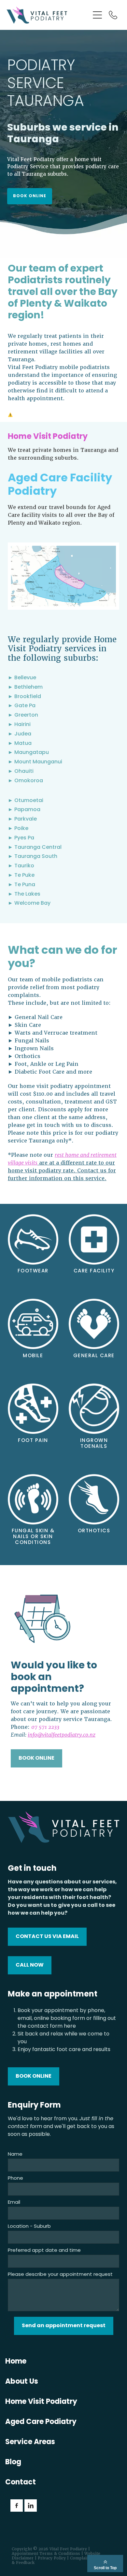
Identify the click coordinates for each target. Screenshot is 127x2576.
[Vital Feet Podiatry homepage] (45, 15)
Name (15, 2155)
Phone (15, 2179)
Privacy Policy (52, 2558)
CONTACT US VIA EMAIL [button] (47, 1937)
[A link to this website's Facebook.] (17, 2506)
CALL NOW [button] (30, 1965)
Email (14, 2203)
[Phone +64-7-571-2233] (113, 15)
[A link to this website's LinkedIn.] (31, 2506)
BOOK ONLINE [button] (30, 196)
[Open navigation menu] (97, 15)
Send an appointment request (64, 2326)
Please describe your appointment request (60, 2275)
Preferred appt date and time (44, 2251)
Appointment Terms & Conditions (46, 2554)
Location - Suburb (29, 2227)
